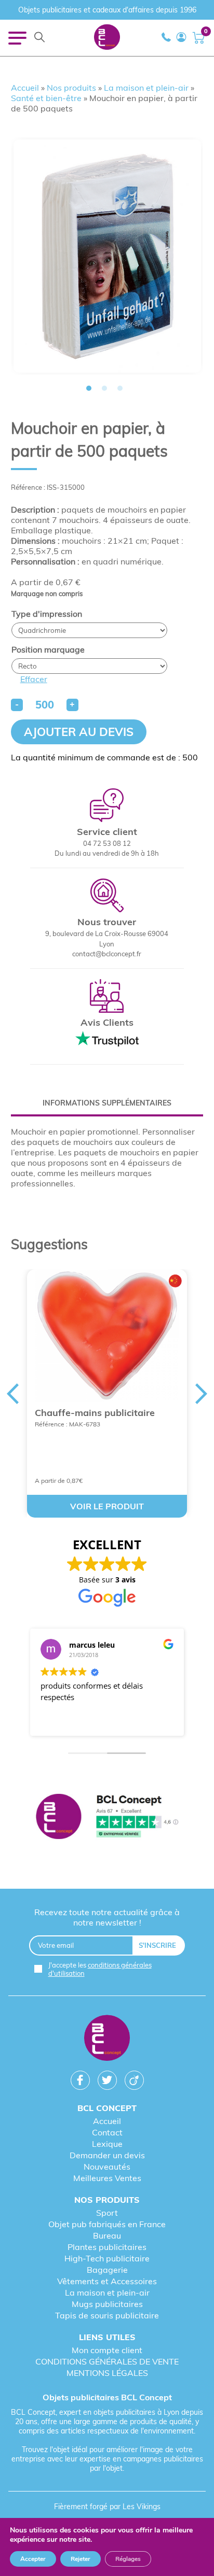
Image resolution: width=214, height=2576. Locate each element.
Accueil (25, 88)
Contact (107, 2132)
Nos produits (71, 88)
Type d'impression (47, 614)
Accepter (33, 2559)
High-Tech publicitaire (107, 2258)
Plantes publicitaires (107, 2247)
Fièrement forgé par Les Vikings (107, 2507)
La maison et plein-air (146, 88)
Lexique (107, 2144)
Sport (107, 2213)
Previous (12, 1394)
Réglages (128, 2559)
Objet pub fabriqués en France (107, 2224)
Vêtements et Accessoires (107, 2281)
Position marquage (48, 649)
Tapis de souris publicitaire (107, 2315)
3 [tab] (120, 388)
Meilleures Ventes (107, 2178)
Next (202, 1394)
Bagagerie (107, 2270)
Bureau (107, 2235)
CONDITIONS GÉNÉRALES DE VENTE (107, 2361)
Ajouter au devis (79, 732)
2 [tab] (104, 388)
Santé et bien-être (46, 98)
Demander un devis (107, 2155)
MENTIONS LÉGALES (107, 2373)
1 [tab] (89, 388)
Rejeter (81, 2559)
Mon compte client (107, 2350)
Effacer (34, 679)
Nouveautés (107, 2167)
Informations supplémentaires (107, 1103)
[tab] (107, 1103)
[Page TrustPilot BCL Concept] (107, 1817)
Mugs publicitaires (107, 2304)
